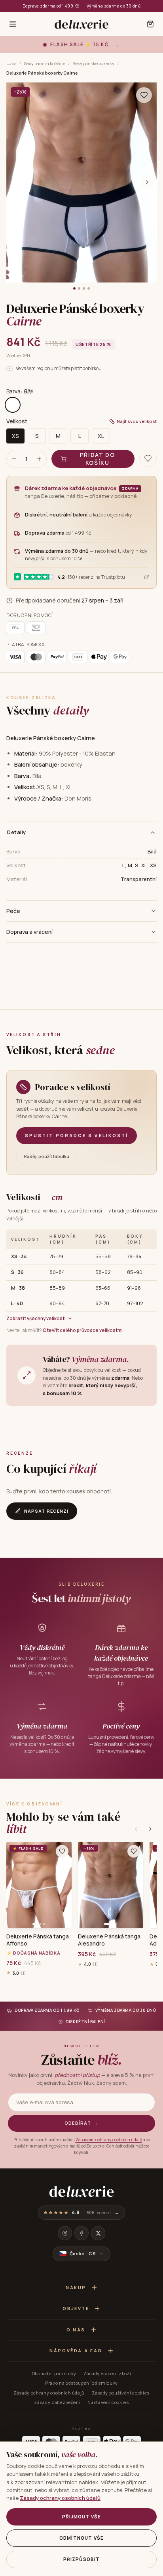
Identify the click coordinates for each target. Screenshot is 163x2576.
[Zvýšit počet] (39, 459)
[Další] (150, 1829)
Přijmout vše (82, 2517)
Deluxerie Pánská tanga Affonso (38, 1940)
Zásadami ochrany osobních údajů (109, 2140)
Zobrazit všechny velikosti (36, 1318)
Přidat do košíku (98, 459)
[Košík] (150, 24)
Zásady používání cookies (121, 2393)
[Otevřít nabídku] (13, 24)
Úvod (11, 63)
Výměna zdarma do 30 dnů (114, 6)
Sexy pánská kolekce (45, 63)
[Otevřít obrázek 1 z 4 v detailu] (81, 182)
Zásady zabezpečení (57, 2402)
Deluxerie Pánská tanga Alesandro (109, 1940)
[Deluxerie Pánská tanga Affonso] (39, 1885)
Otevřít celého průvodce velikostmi (83, 1330)
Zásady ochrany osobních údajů (49, 2393)
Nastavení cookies (108, 2402)
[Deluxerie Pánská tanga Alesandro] (111, 1885)
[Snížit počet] (14, 459)
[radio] (13, 405)
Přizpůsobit (82, 2559)
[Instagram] (65, 2233)
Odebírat (82, 2123)
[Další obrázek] (147, 182)
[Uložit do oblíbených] (144, 95)
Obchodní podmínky (54, 2373)
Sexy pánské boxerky (93, 63)
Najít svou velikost (137, 421)
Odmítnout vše (81, 2538)
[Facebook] (81, 2233)
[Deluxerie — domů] (81, 24)
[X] (98, 2233)
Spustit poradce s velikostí (77, 1135)
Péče (13, 911)
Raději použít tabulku (46, 1156)
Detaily (17, 832)
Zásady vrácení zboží (107, 2373)
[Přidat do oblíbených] (62, 1851)
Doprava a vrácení (29, 932)
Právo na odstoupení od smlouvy (81, 2383)
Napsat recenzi (46, 1511)
